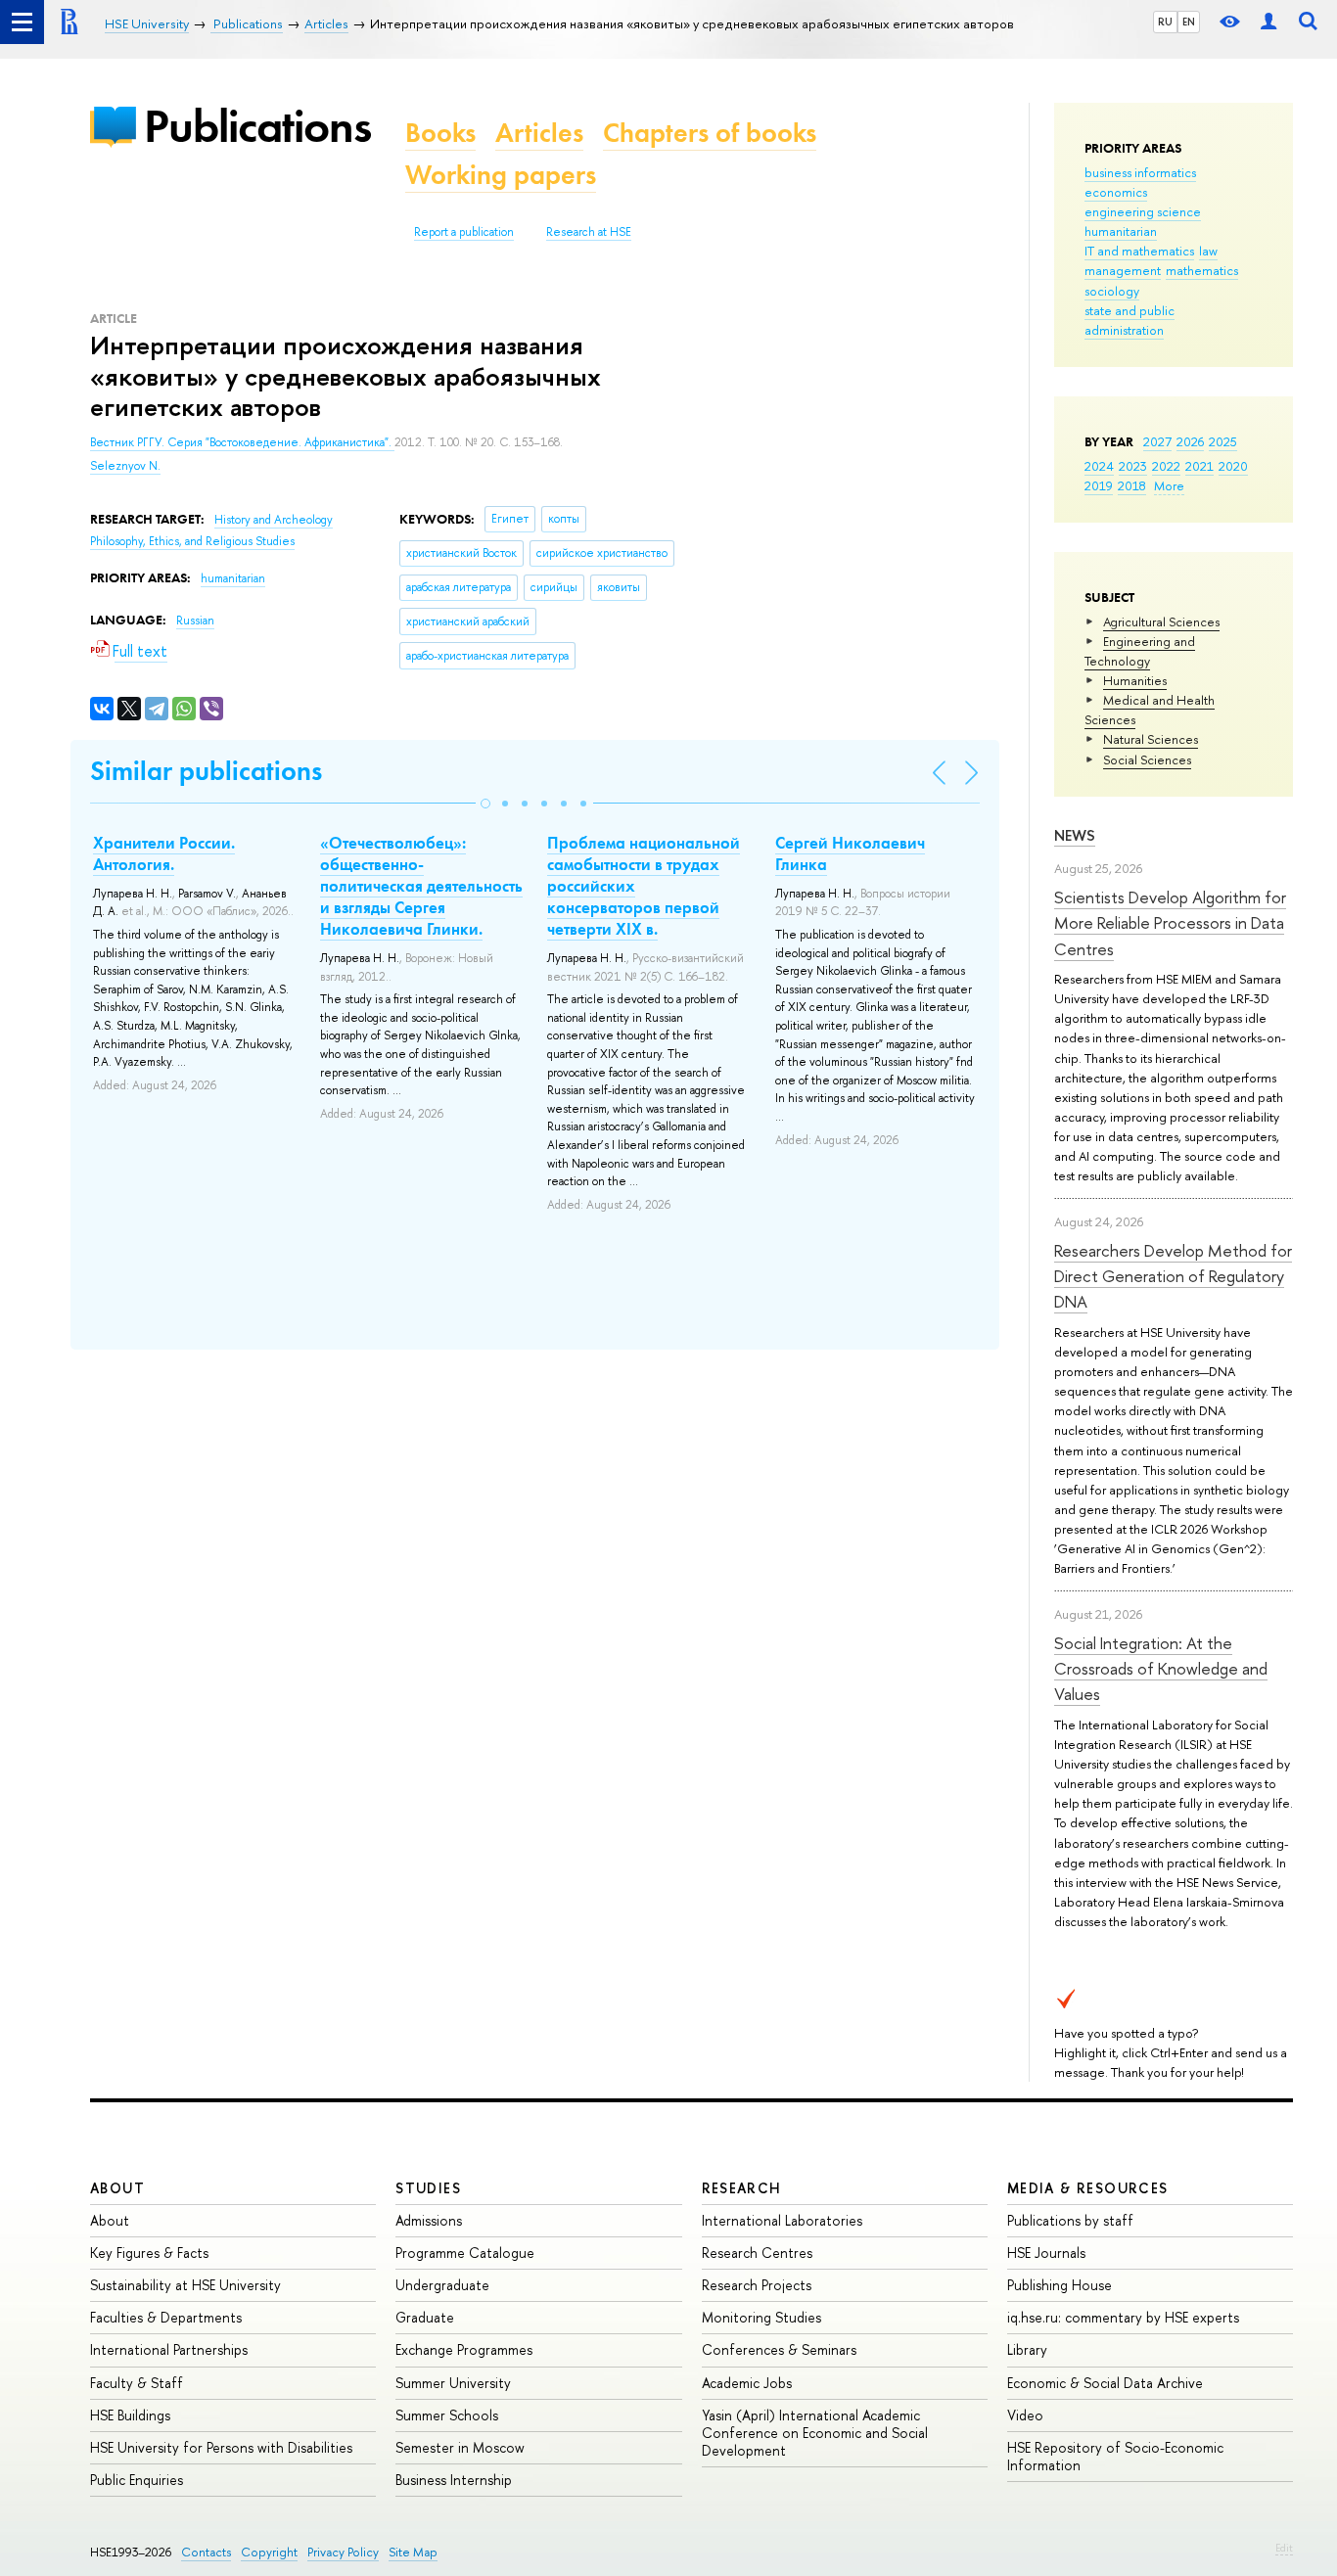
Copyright (269, 2552)
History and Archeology (274, 520)
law (1208, 251)
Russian (195, 621)
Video (1025, 2415)
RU (1165, 22)
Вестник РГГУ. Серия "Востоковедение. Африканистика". (242, 442)
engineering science (1143, 211)
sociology (1112, 291)
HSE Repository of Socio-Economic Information (1115, 2456)
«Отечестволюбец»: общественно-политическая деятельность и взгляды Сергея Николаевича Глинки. (421, 886)
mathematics (1202, 270)
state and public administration (1130, 320)
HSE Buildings (130, 2415)
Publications (257, 126)
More (1169, 485)
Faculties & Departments (166, 2317)
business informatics (1140, 172)
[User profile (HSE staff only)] (1268, 22)
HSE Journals (1046, 2253)
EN (1189, 22)
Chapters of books (710, 133)
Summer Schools (447, 2415)
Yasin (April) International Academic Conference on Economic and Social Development (815, 2433)
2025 (1223, 441)
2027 (1157, 441)
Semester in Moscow (460, 2447)
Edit (1284, 2548)
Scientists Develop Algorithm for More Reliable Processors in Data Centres (1170, 923)
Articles (539, 133)
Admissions (429, 2220)
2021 (1199, 466)
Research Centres (757, 2253)
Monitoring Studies (761, 2317)
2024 (1099, 466)
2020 (1233, 466)
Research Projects (757, 2285)
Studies (428, 2188)
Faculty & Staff (137, 2383)
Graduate (425, 2317)
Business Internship (454, 2480)
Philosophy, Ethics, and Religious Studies (192, 541)
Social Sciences (1147, 759)
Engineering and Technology (1140, 651)
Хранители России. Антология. (164, 853)
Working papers (501, 175)
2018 (1132, 485)
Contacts (206, 2552)
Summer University (453, 2383)
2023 (1133, 466)
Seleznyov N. (125, 466)
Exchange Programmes (464, 2349)
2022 (1166, 466)
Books (440, 133)
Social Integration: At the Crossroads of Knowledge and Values (1161, 1669)
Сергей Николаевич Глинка (850, 853)
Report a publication (464, 232)
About (117, 2188)
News (1075, 835)
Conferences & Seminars (779, 2349)
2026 (1190, 441)
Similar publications (206, 771)
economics (1116, 192)
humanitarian (1121, 231)
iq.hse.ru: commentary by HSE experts (1123, 2317)
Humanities (1135, 680)
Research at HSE (589, 232)
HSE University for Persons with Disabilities (221, 2447)
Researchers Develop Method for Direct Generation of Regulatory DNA (1173, 1276)
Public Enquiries (137, 2480)
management (1123, 270)
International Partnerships (169, 2349)
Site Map (413, 2552)
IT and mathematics (1139, 251)
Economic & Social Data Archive (1105, 2383)
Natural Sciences (1151, 739)
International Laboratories (782, 2220)
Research (742, 2188)
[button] (485, 804)
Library (1027, 2349)
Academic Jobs (747, 2383)
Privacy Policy (343, 2552)
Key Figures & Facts (149, 2253)
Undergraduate (442, 2285)
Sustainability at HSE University (185, 2285)
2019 (1099, 485)
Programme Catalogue (465, 2253)
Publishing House (1060, 2285)
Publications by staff (1070, 2220)
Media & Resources (1088, 2188)
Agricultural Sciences (1161, 621)
